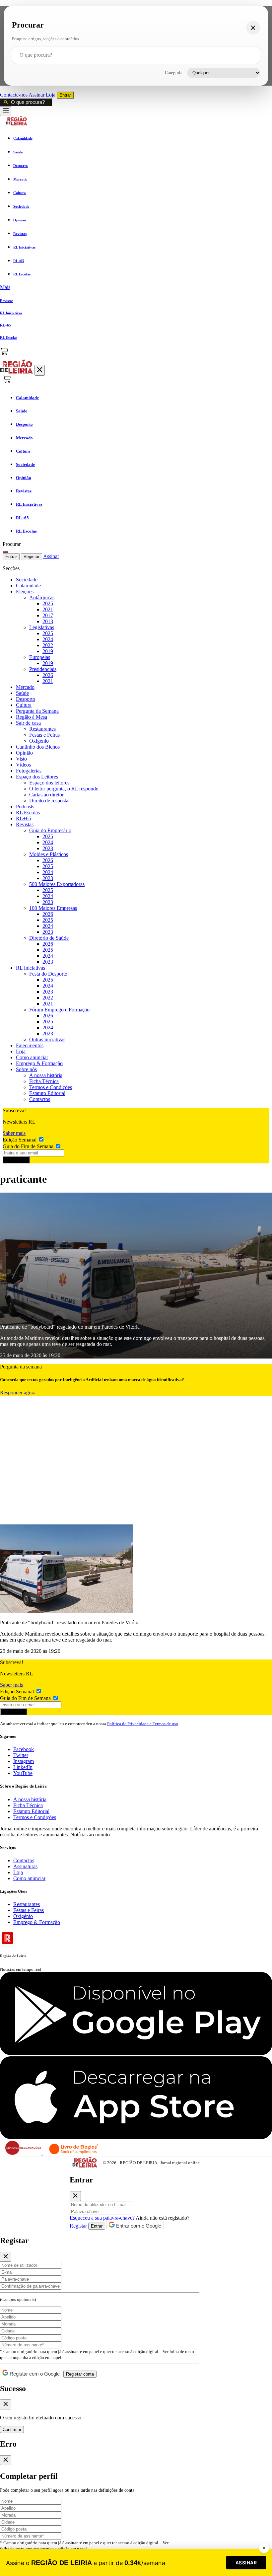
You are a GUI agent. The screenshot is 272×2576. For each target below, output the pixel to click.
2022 (48, 645)
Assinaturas (25, 1866)
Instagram (24, 1761)
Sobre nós (26, 1069)
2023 (48, 848)
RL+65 (24, 818)
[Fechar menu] (40, 370)
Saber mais (14, 1133)
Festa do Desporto (48, 974)
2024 (48, 639)
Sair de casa (28, 723)
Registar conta (80, 2374)
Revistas (25, 824)
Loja (51, 95)
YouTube (23, 1773)
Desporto (26, 699)
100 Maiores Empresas (53, 908)
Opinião (24, 753)
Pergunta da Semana (37, 711)
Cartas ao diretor (46, 795)
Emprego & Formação (39, 1063)
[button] (136, 287)
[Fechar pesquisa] (253, 28)
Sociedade (27, 580)
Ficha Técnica (44, 1081)
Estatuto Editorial (47, 1093)
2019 (48, 651)
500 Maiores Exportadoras (57, 884)
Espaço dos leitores (49, 783)
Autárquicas (42, 597)
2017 (48, 615)
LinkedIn (23, 1767)
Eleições (25, 591)
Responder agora (18, 1393)
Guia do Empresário (50, 830)
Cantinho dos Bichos (38, 747)
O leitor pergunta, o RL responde (64, 789)
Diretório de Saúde (49, 938)
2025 (48, 603)
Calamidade (28, 586)
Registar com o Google (34, 2374)
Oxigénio (39, 741)
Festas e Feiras (44, 735)
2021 (48, 609)
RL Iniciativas (31, 968)
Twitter (21, 1755)
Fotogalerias (29, 771)
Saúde (22, 693)
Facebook (24, 1749)
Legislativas (42, 627)
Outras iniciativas (47, 1039)
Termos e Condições (51, 1087)
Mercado (25, 687)
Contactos (40, 1099)
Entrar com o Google (138, 2226)
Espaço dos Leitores (37, 777)
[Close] (75, 2196)
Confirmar (12, 2429)
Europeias (40, 657)
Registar (32, 557)
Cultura (24, 705)
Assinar (37, 95)
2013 (48, 621)
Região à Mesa (32, 717)
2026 (48, 675)
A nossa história (46, 1075)
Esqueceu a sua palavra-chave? (102, 2218)
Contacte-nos (14, 95)
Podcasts (25, 807)
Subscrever (16, 1160)
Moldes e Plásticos (49, 854)
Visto (21, 759)
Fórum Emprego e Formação (59, 1010)
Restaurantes (42, 729)
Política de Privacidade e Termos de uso (143, 1724)
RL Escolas (28, 812)
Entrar (65, 95)
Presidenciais (43, 669)
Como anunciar (32, 1057)
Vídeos (23, 765)
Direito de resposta (49, 801)
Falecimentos (30, 1045)
